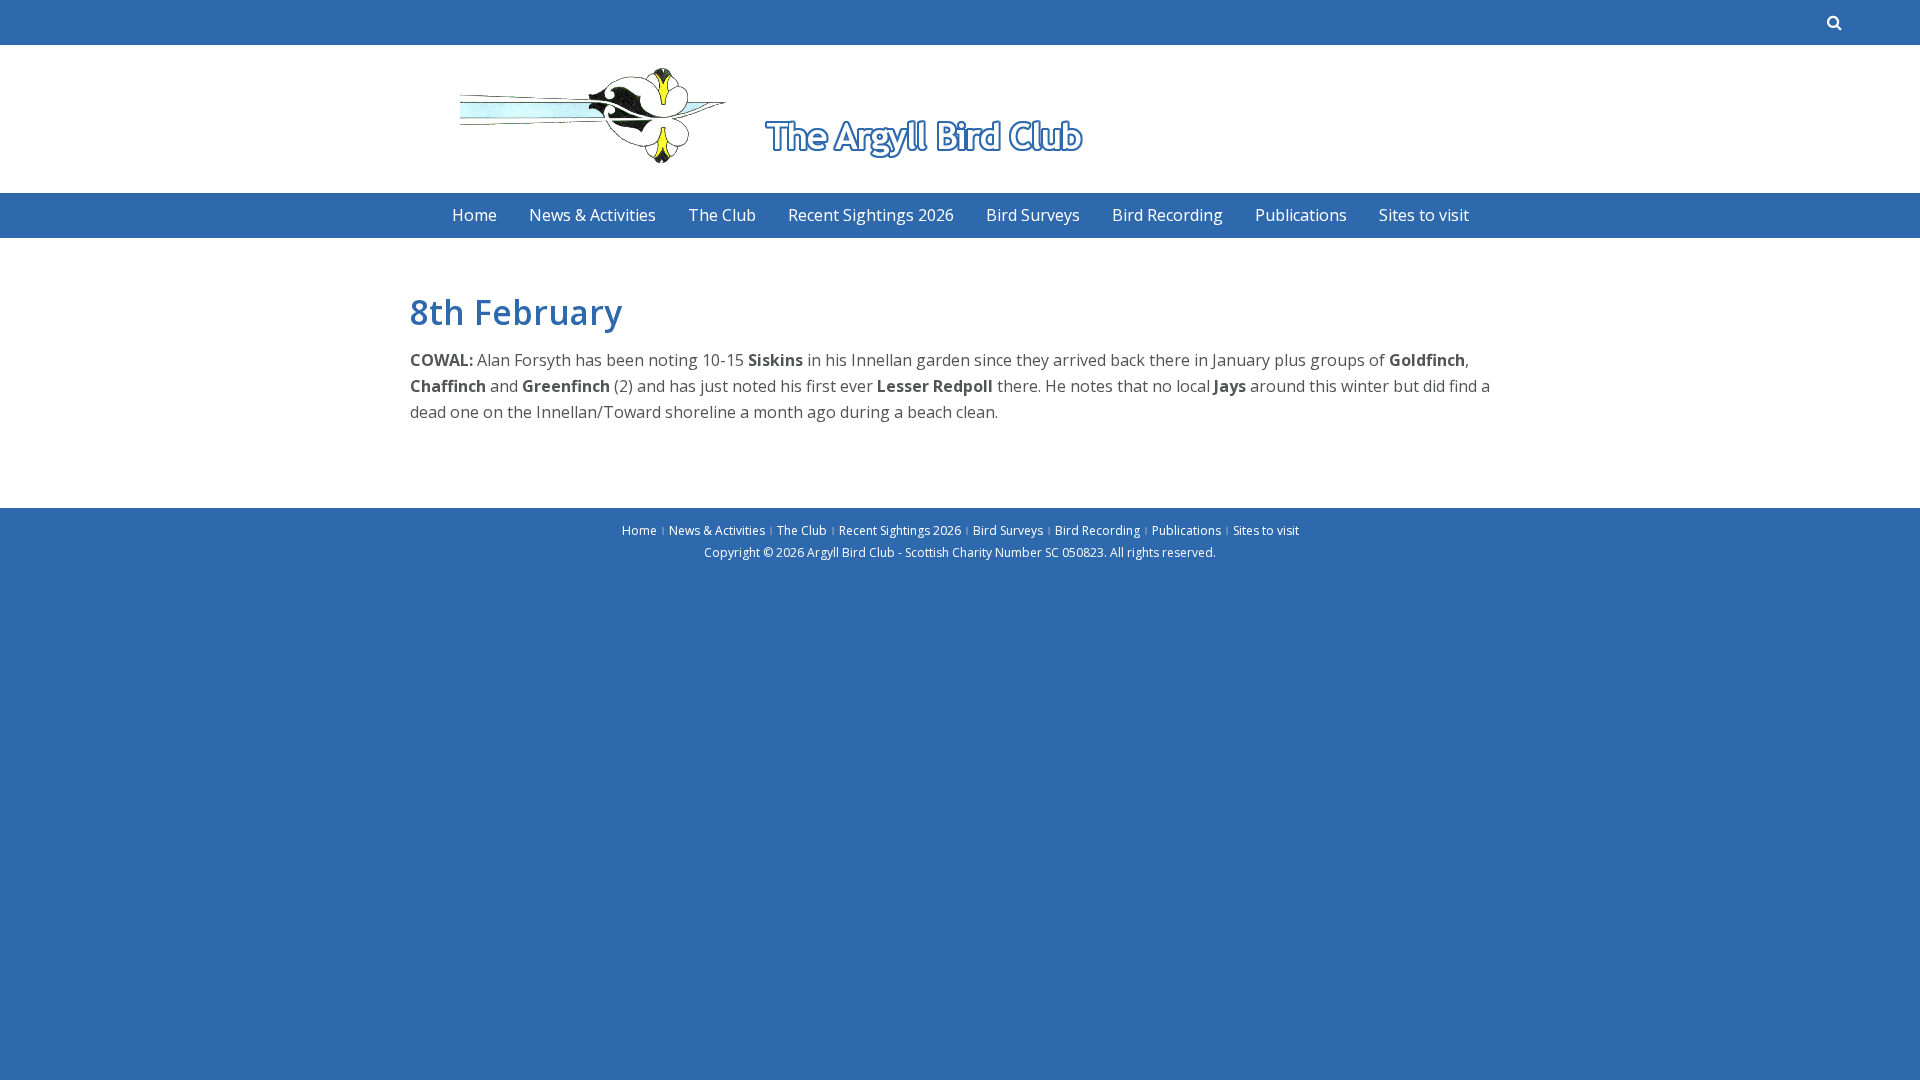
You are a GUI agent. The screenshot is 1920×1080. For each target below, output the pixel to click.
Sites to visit (1424, 215)
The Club (722, 215)
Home (474, 215)
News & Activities (592, 215)
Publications (1301, 215)
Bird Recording (1167, 215)
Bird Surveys (1033, 215)
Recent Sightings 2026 (871, 215)
